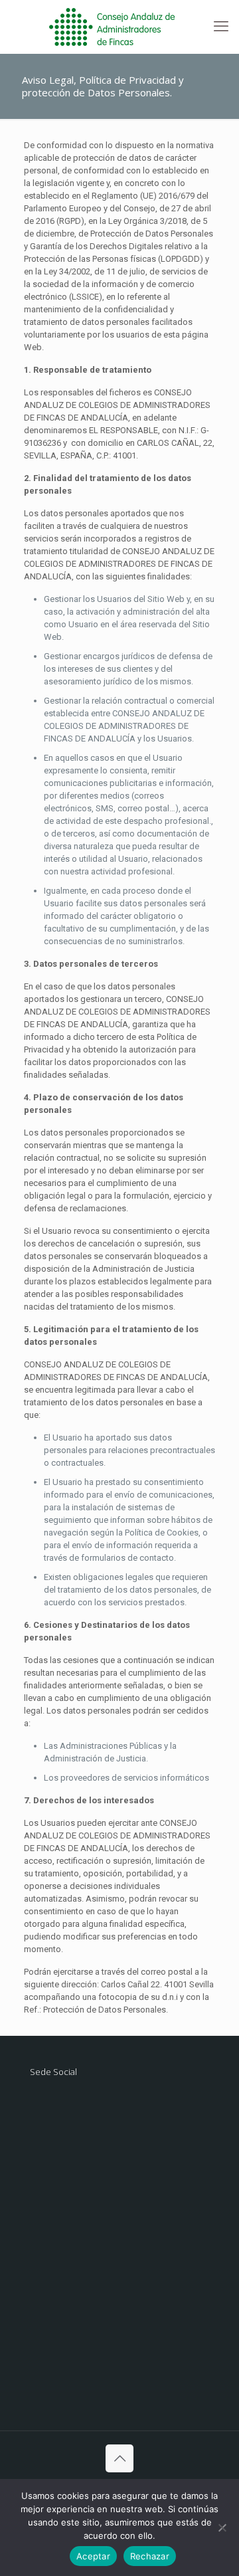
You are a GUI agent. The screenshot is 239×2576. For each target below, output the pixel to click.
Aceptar (93, 2556)
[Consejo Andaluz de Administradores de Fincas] (119, 27)
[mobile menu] (221, 27)
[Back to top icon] (119, 2458)
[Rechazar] (222, 2527)
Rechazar (150, 2556)
